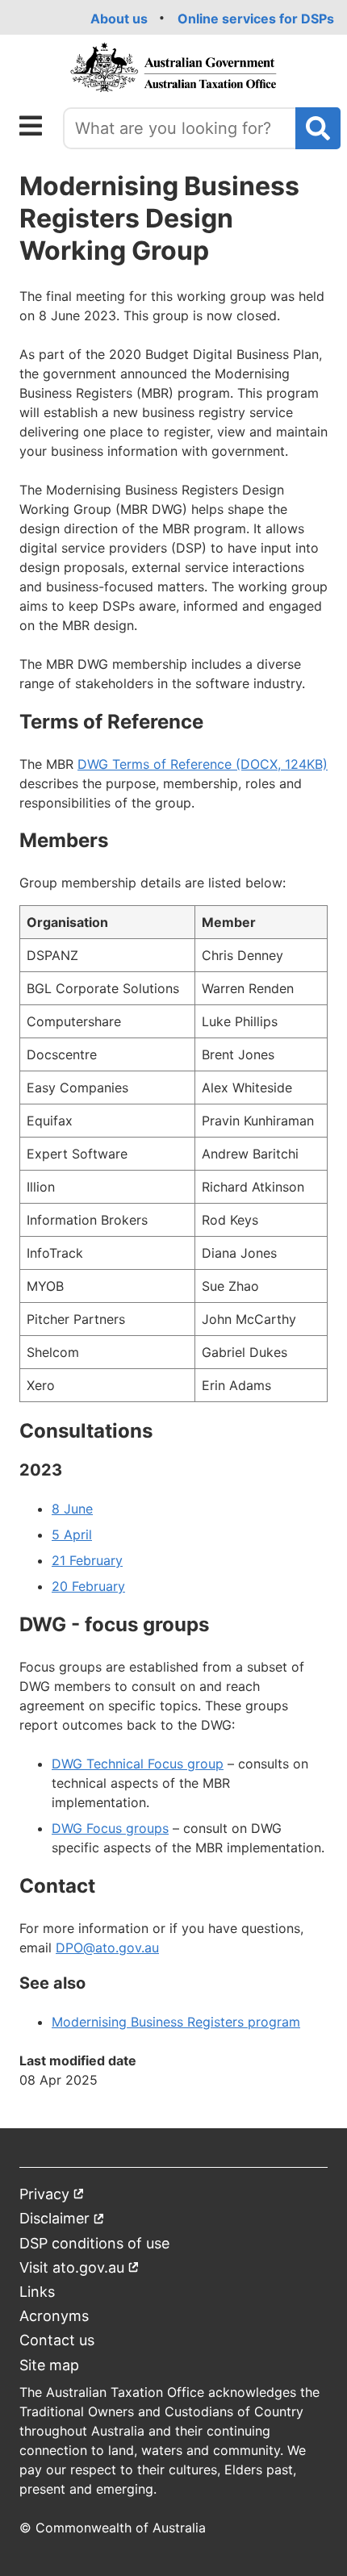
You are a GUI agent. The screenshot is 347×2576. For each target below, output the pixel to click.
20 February (88, 1586)
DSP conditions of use (94, 2243)
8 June (72, 1509)
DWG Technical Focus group (138, 1764)
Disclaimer (62, 2221)
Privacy (52, 2197)
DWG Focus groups (110, 1828)
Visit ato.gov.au (79, 2271)
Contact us (57, 2340)
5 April (72, 1534)
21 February (87, 1560)
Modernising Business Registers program (176, 2022)
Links (37, 2292)
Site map (49, 2365)
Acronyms (54, 2316)
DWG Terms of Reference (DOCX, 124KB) (203, 764)
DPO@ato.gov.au (107, 1948)
